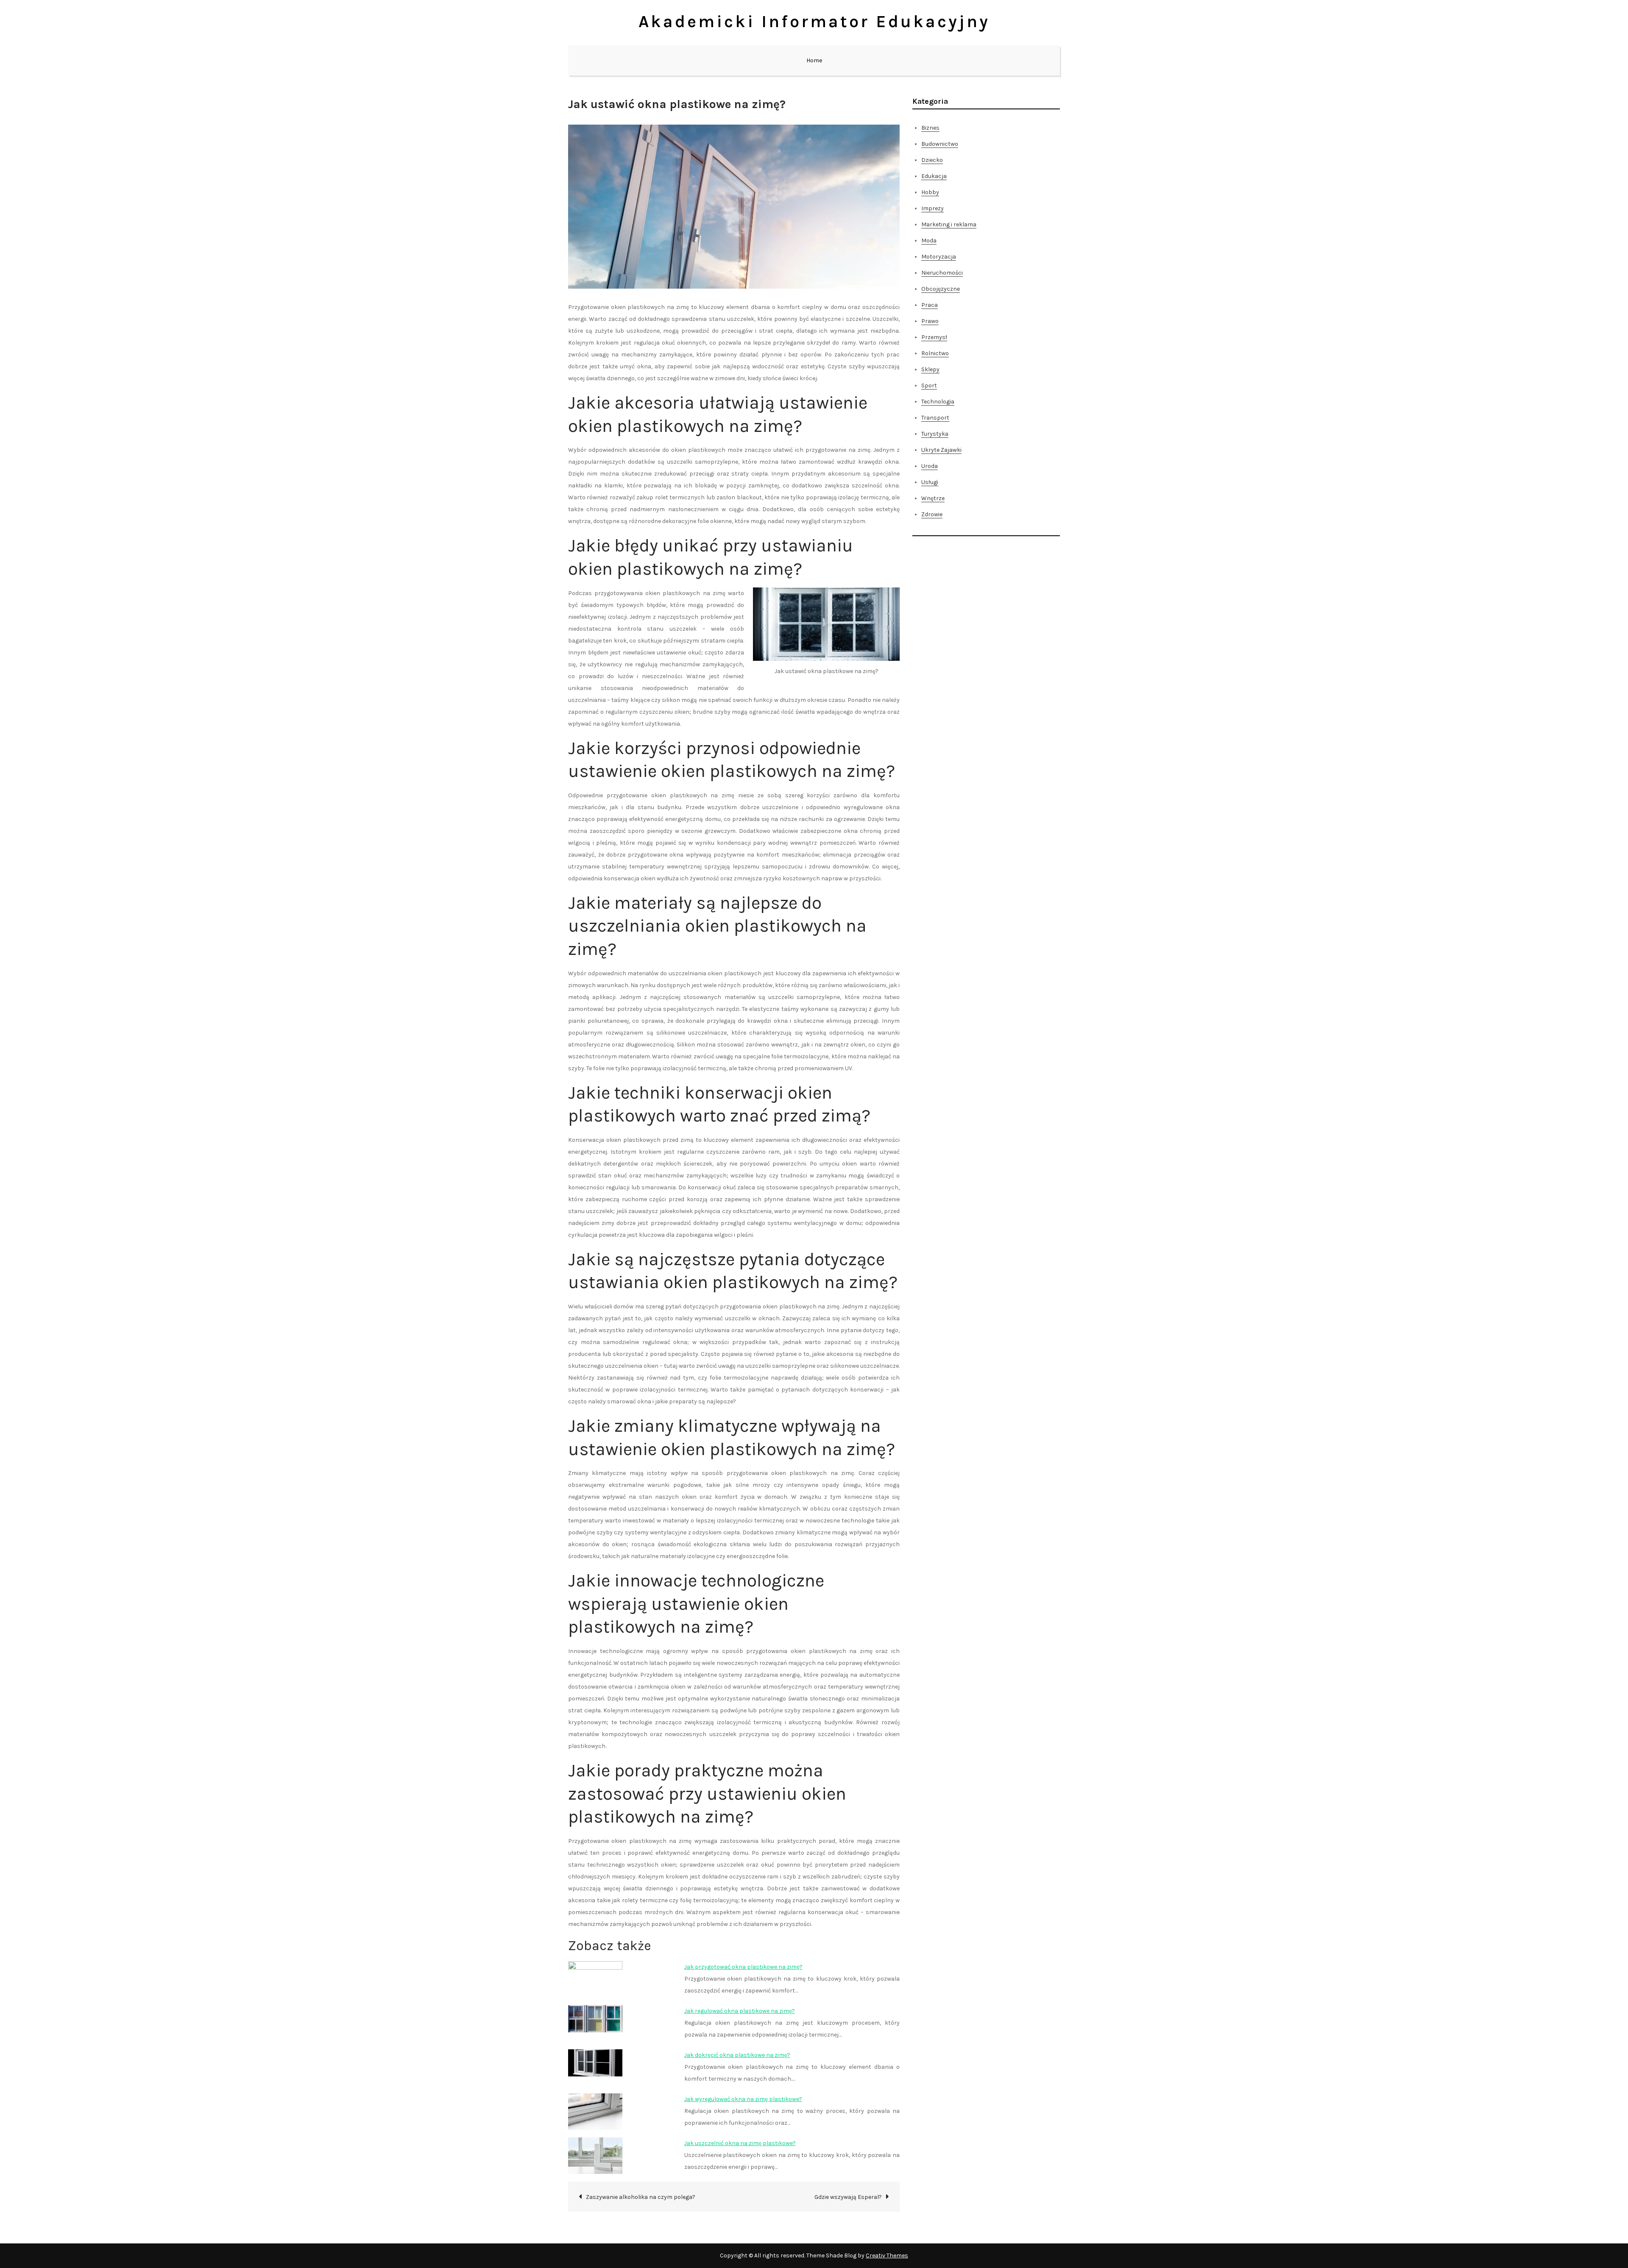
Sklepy (930, 369)
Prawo (930, 321)
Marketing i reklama (949, 224)
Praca (930, 305)
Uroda (930, 466)
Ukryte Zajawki (941, 450)
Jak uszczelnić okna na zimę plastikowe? (740, 2143)
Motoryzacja (939, 257)
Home (814, 60)
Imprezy (932, 208)
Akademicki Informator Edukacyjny (814, 21)
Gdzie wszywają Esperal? (848, 2197)
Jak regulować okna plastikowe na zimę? (740, 2011)
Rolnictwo (935, 353)
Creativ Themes (887, 2255)
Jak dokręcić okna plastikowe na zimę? (737, 2055)
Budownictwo (940, 144)
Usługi (930, 482)
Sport (929, 385)
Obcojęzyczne (941, 289)
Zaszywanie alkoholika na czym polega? (641, 2197)
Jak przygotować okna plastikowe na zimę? (743, 1967)
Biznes (930, 128)
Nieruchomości (942, 273)
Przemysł (934, 337)
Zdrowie (932, 514)
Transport (935, 418)
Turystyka (935, 434)
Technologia (938, 402)
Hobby (930, 192)
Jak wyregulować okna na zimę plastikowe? (743, 2099)
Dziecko (932, 160)
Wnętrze (933, 498)
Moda (929, 241)
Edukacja (934, 176)
